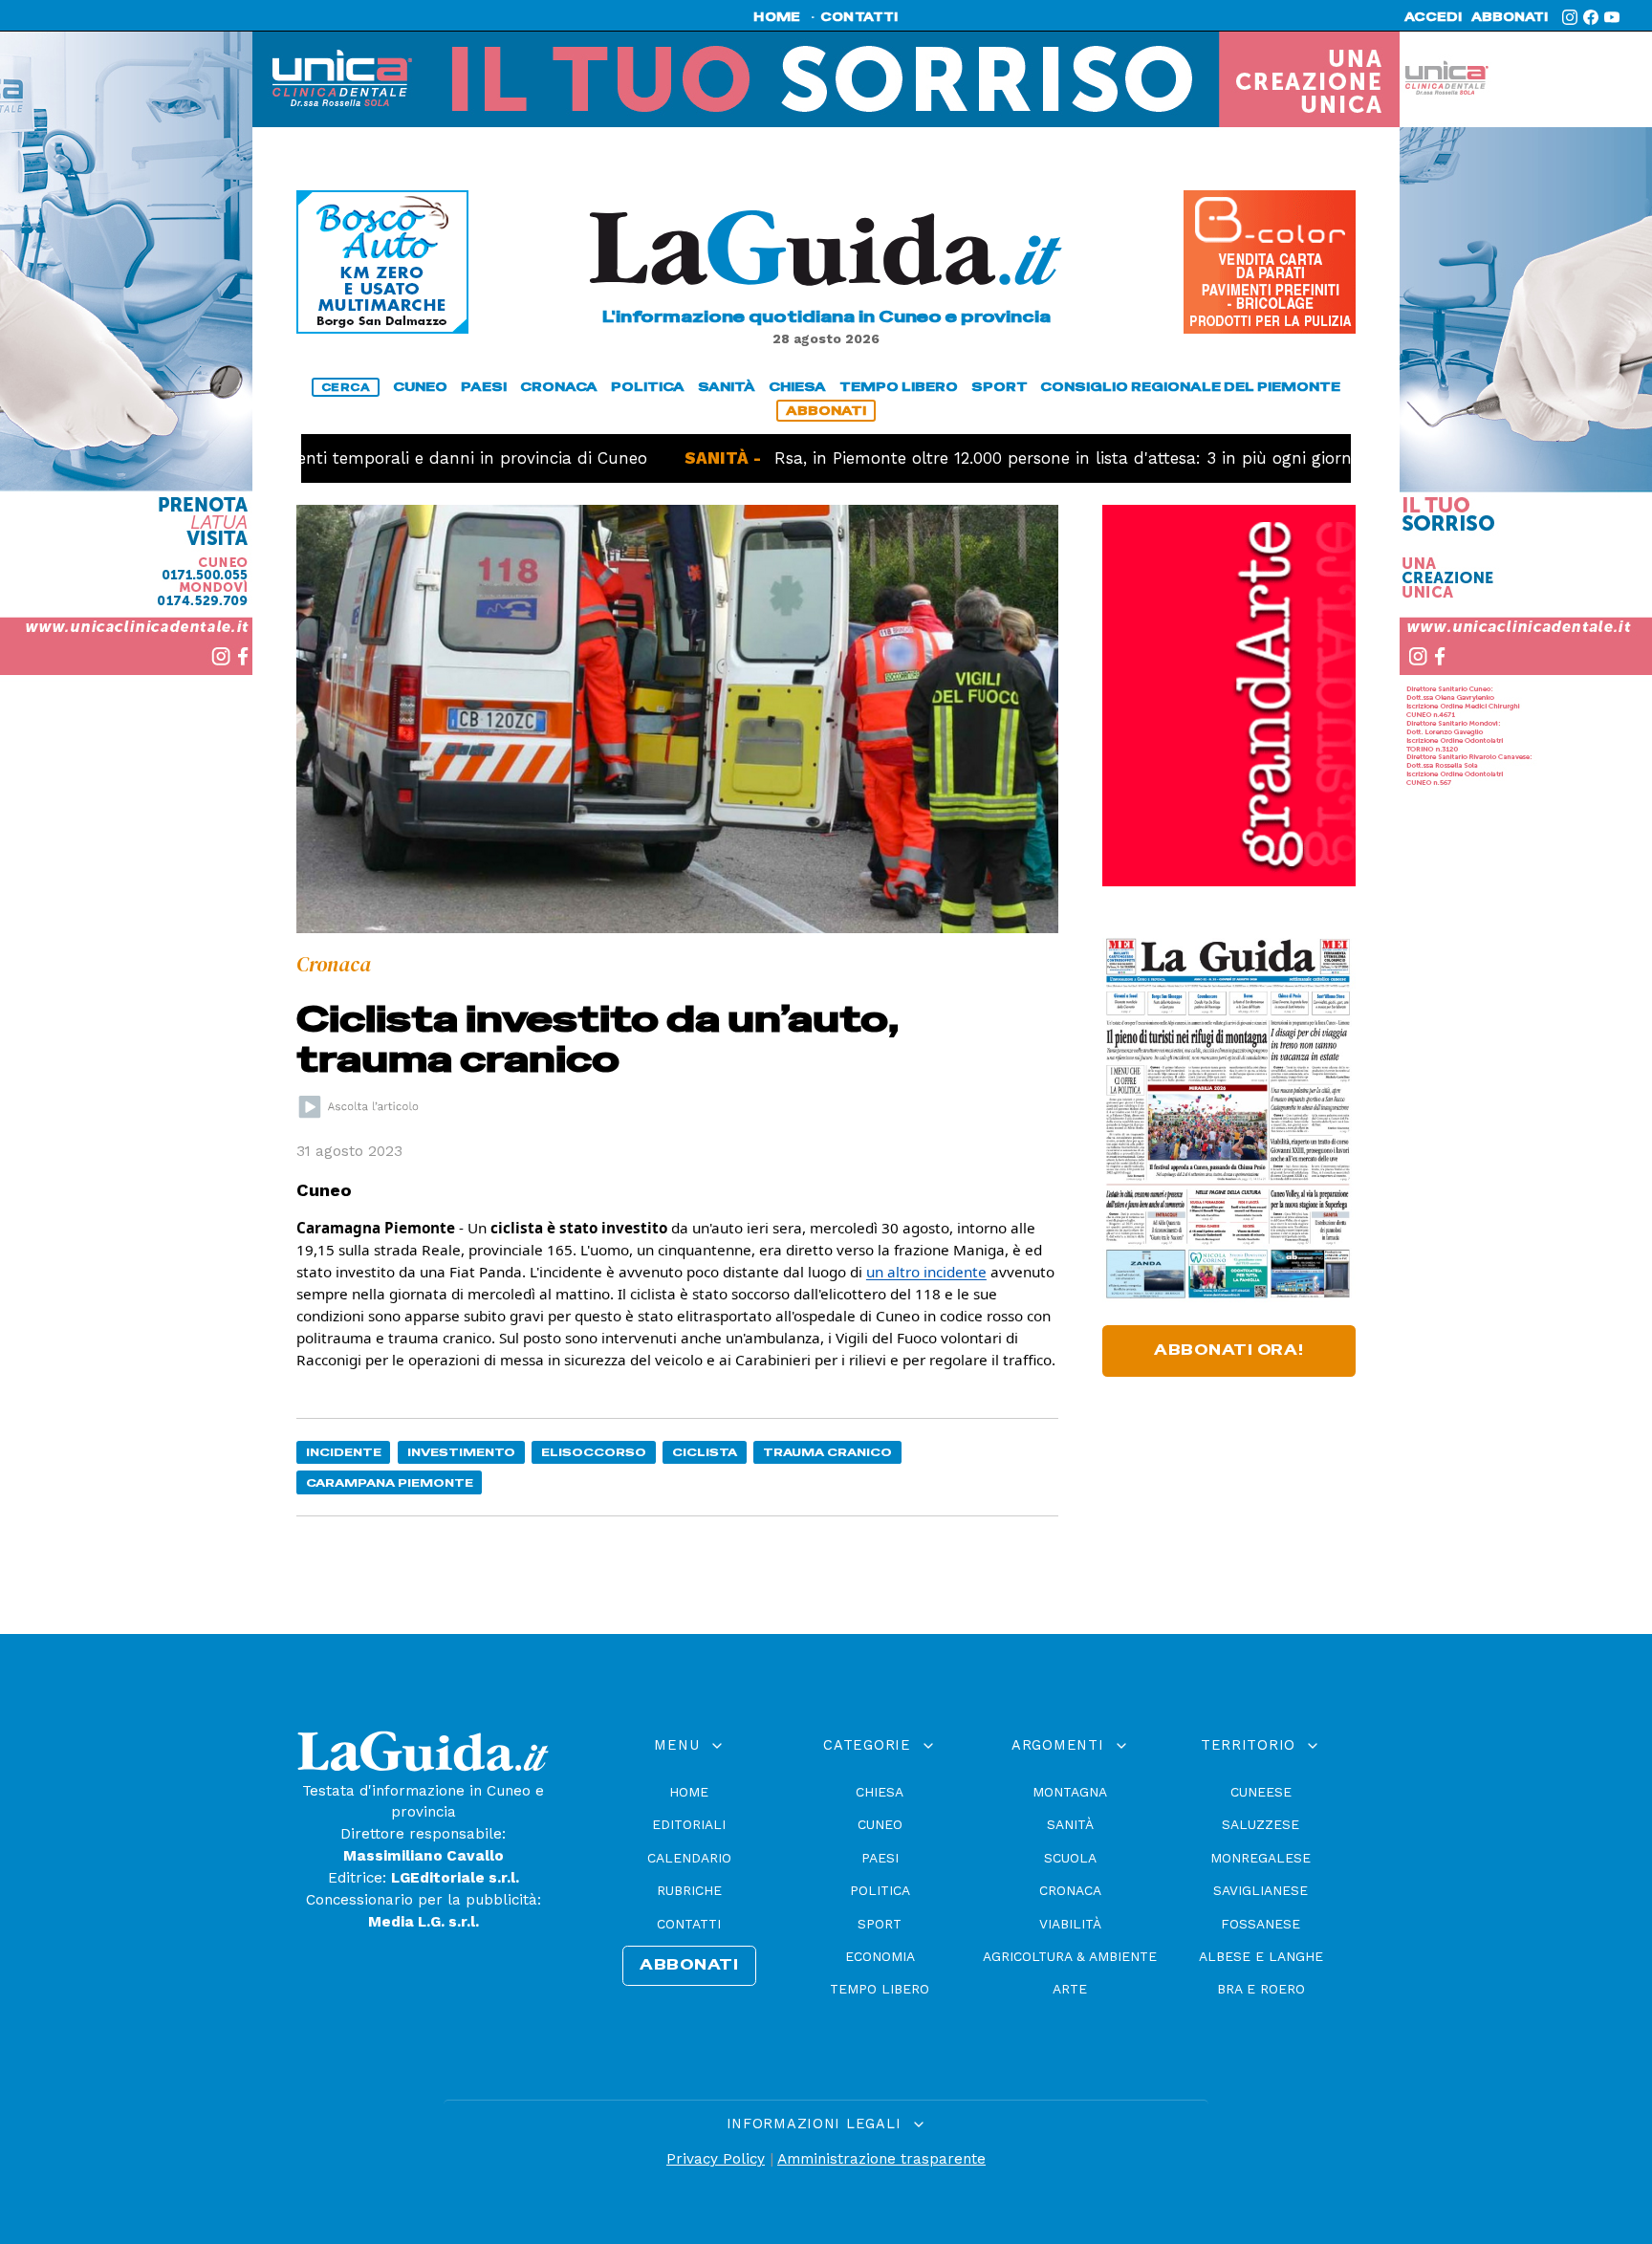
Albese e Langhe (1261, 1956)
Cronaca (1070, 1890)
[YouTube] (1612, 17)
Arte (1070, 1989)
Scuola (1070, 1858)
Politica (880, 1890)
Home (689, 1792)
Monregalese (1261, 1858)
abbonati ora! (1229, 1350)
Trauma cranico (827, 1452)
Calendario (689, 1858)
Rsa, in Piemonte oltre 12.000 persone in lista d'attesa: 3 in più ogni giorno (987, 458)
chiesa (797, 387)
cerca (346, 387)
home (777, 17)
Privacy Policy (716, 2159)
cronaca (559, 387)
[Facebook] (1591, 17)
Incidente (344, 1452)
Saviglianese (1261, 1890)
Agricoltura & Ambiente (1070, 1956)
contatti (859, 17)
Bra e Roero (1261, 1989)
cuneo (420, 387)
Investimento (461, 1452)
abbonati (1510, 17)
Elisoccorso (594, 1452)
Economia (880, 1956)
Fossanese (1261, 1924)
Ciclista (705, 1452)
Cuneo (880, 1824)
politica (648, 387)
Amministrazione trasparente (881, 2159)
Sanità (1070, 1824)
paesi (484, 387)
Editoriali (689, 1824)
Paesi (880, 1858)
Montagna (1070, 1792)
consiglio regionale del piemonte (1190, 387)
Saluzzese (1261, 1824)
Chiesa (880, 1792)
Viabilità (1070, 1924)
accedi (1433, 17)
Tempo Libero (880, 1989)
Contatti (689, 1924)
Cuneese (1261, 1792)
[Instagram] (1570, 17)
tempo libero (899, 387)
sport (1000, 387)
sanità (727, 387)
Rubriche (689, 1890)
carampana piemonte (390, 1482)
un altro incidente (926, 1272)
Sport (880, 1924)
